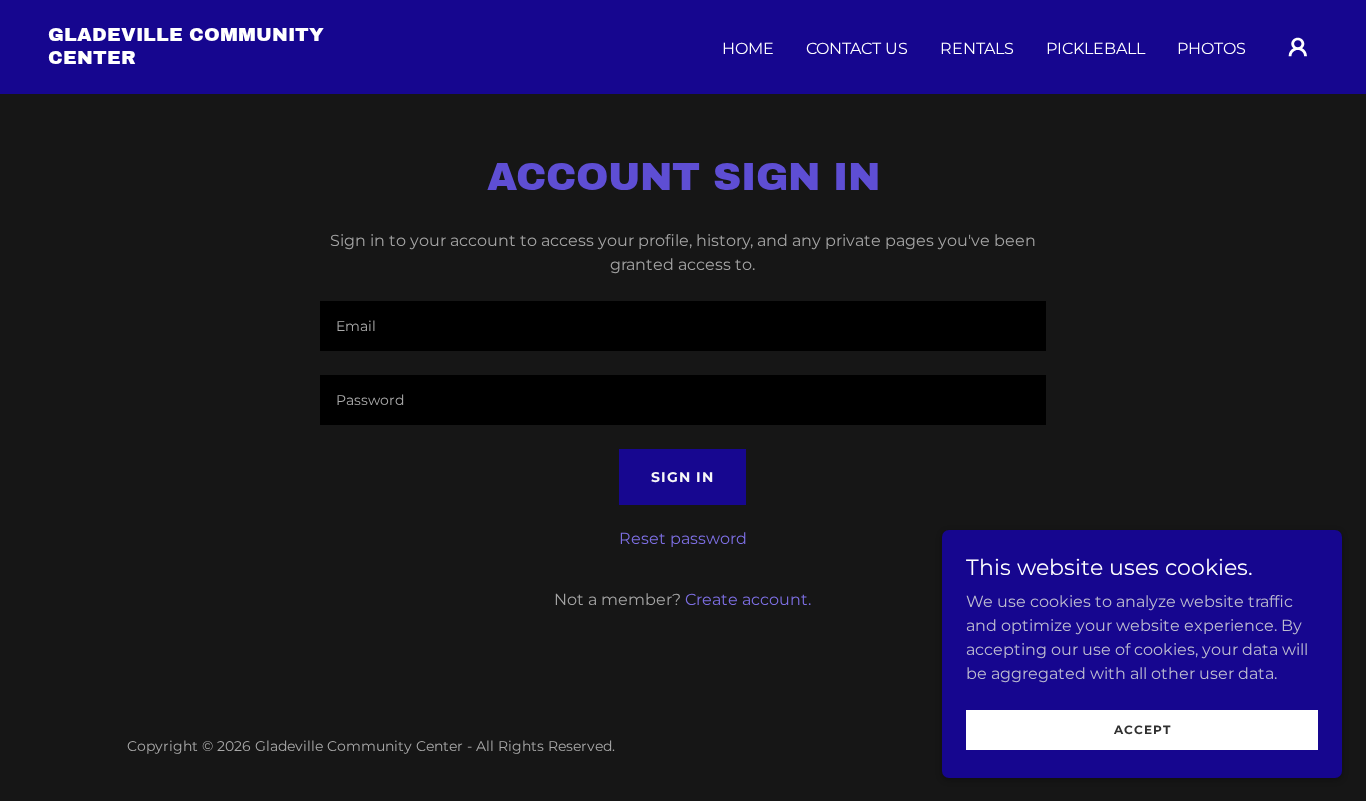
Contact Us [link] (857, 48)
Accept (1142, 729)
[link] (226, 58)
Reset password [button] (683, 538)
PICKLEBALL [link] (1095, 48)
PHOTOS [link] (1211, 48)
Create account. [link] (748, 599)
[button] (1298, 47)
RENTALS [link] (977, 48)
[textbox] (682, 326)
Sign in (682, 477)
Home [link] (748, 48)
